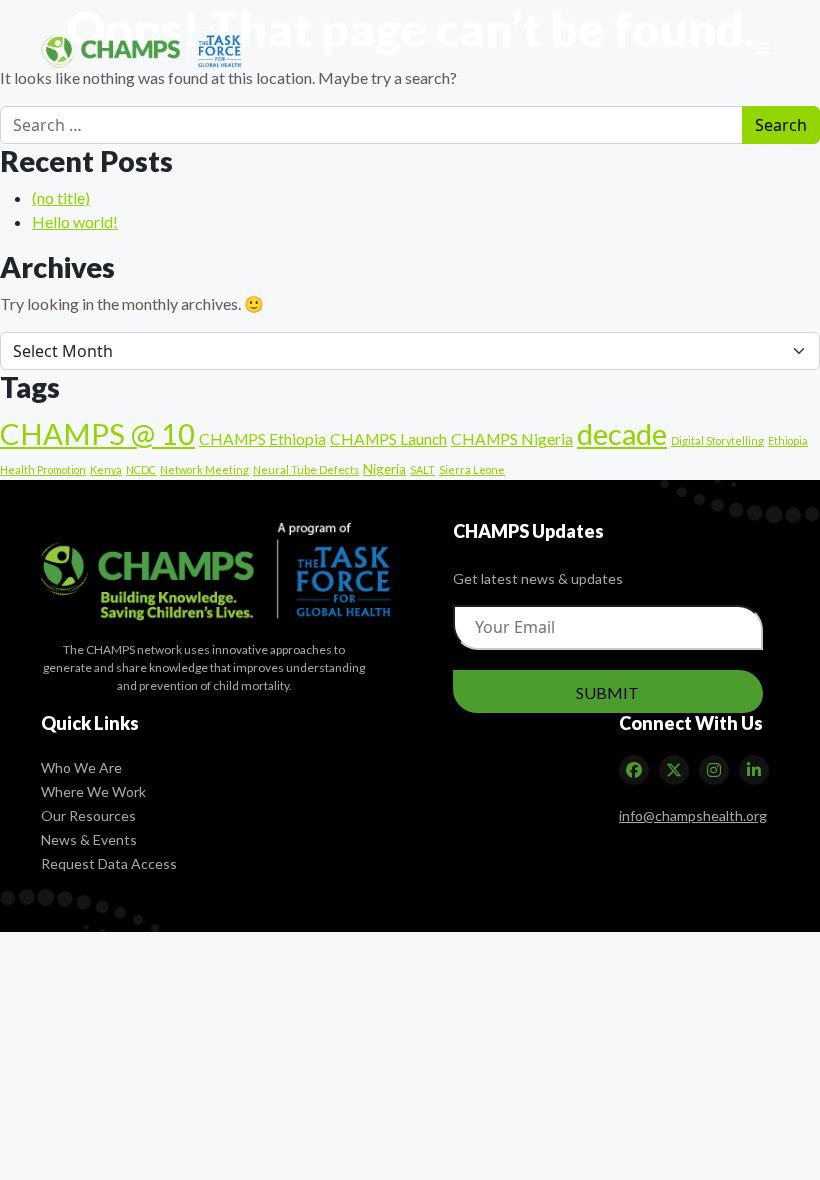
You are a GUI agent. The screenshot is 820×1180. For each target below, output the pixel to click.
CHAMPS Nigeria (512, 439)
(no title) (61, 197)
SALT (422, 469)
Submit (607, 692)
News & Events (89, 839)
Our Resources (88, 815)
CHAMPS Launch (388, 439)
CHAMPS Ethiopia (262, 439)
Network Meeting (204, 469)
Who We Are (81, 767)
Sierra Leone (472, 469)
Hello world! (75, 221)
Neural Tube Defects (306, 469)
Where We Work (93, 791)
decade (622, 433)
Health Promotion (43, 469)
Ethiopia (788, 440)
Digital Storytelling (717, 440)
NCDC (141, 469)
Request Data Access (109, 863)
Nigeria (384, 469)
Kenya (106, 469)
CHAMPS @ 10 (97, 433)
